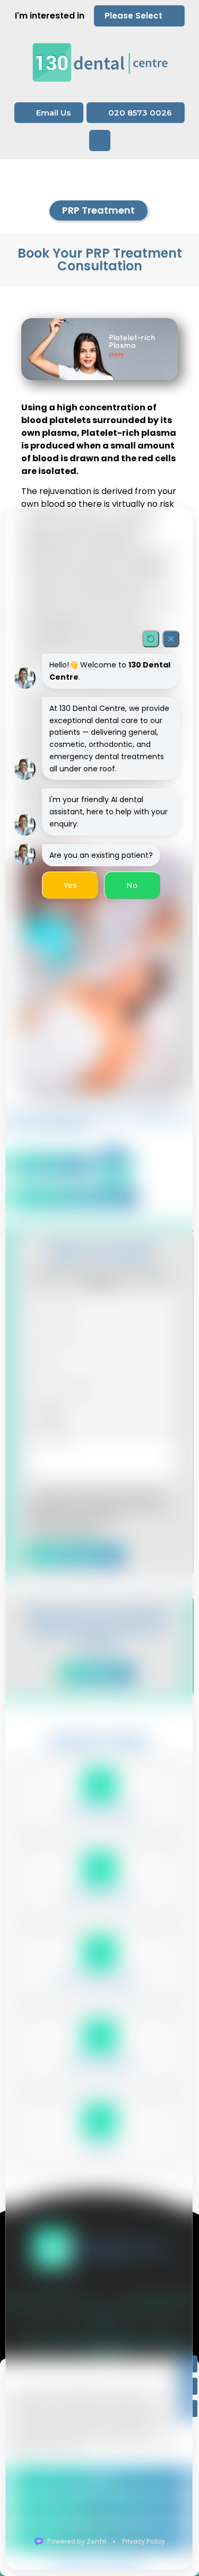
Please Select (133, 16)
